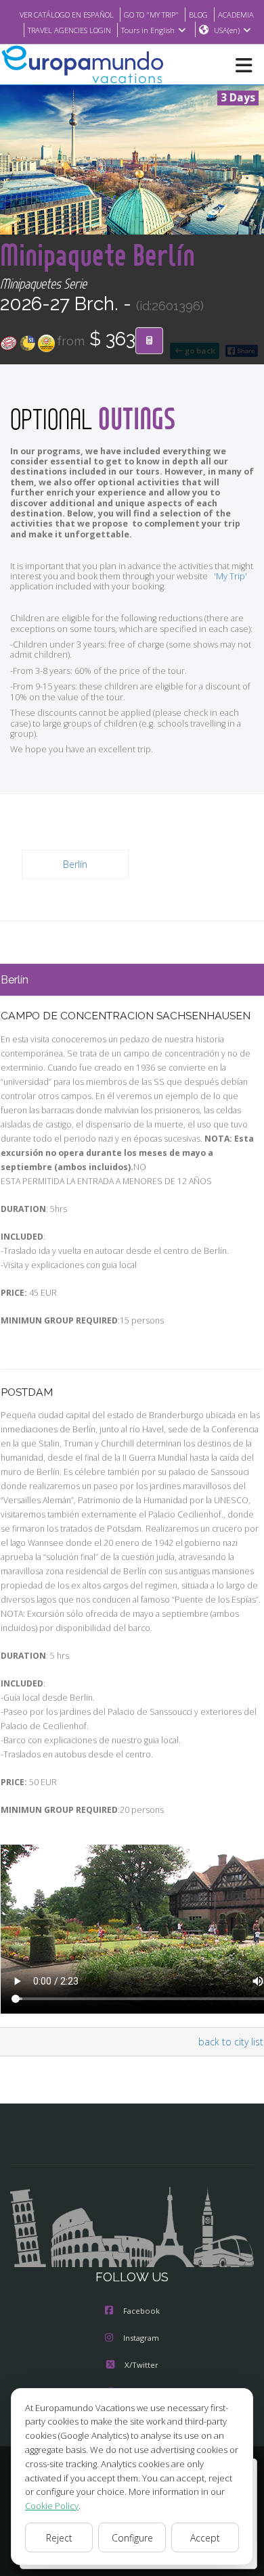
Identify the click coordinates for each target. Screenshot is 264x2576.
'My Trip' (230, 576)
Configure (132, 2538)
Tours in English (148, 30)
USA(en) (227, 30)
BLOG (198, 15)
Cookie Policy (52, 2506)
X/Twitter (141, 2365)
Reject (59, 2538)
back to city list (231, 2042)
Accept (205, 2538)
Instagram (141, 2338)
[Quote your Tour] (149, 341)
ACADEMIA (236, 15)
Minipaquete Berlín (97, 254)
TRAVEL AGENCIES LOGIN (69, 30)
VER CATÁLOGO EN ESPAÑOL (67, 15)
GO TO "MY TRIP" (151, 15)
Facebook (141, 2311)
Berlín (75, 864)
